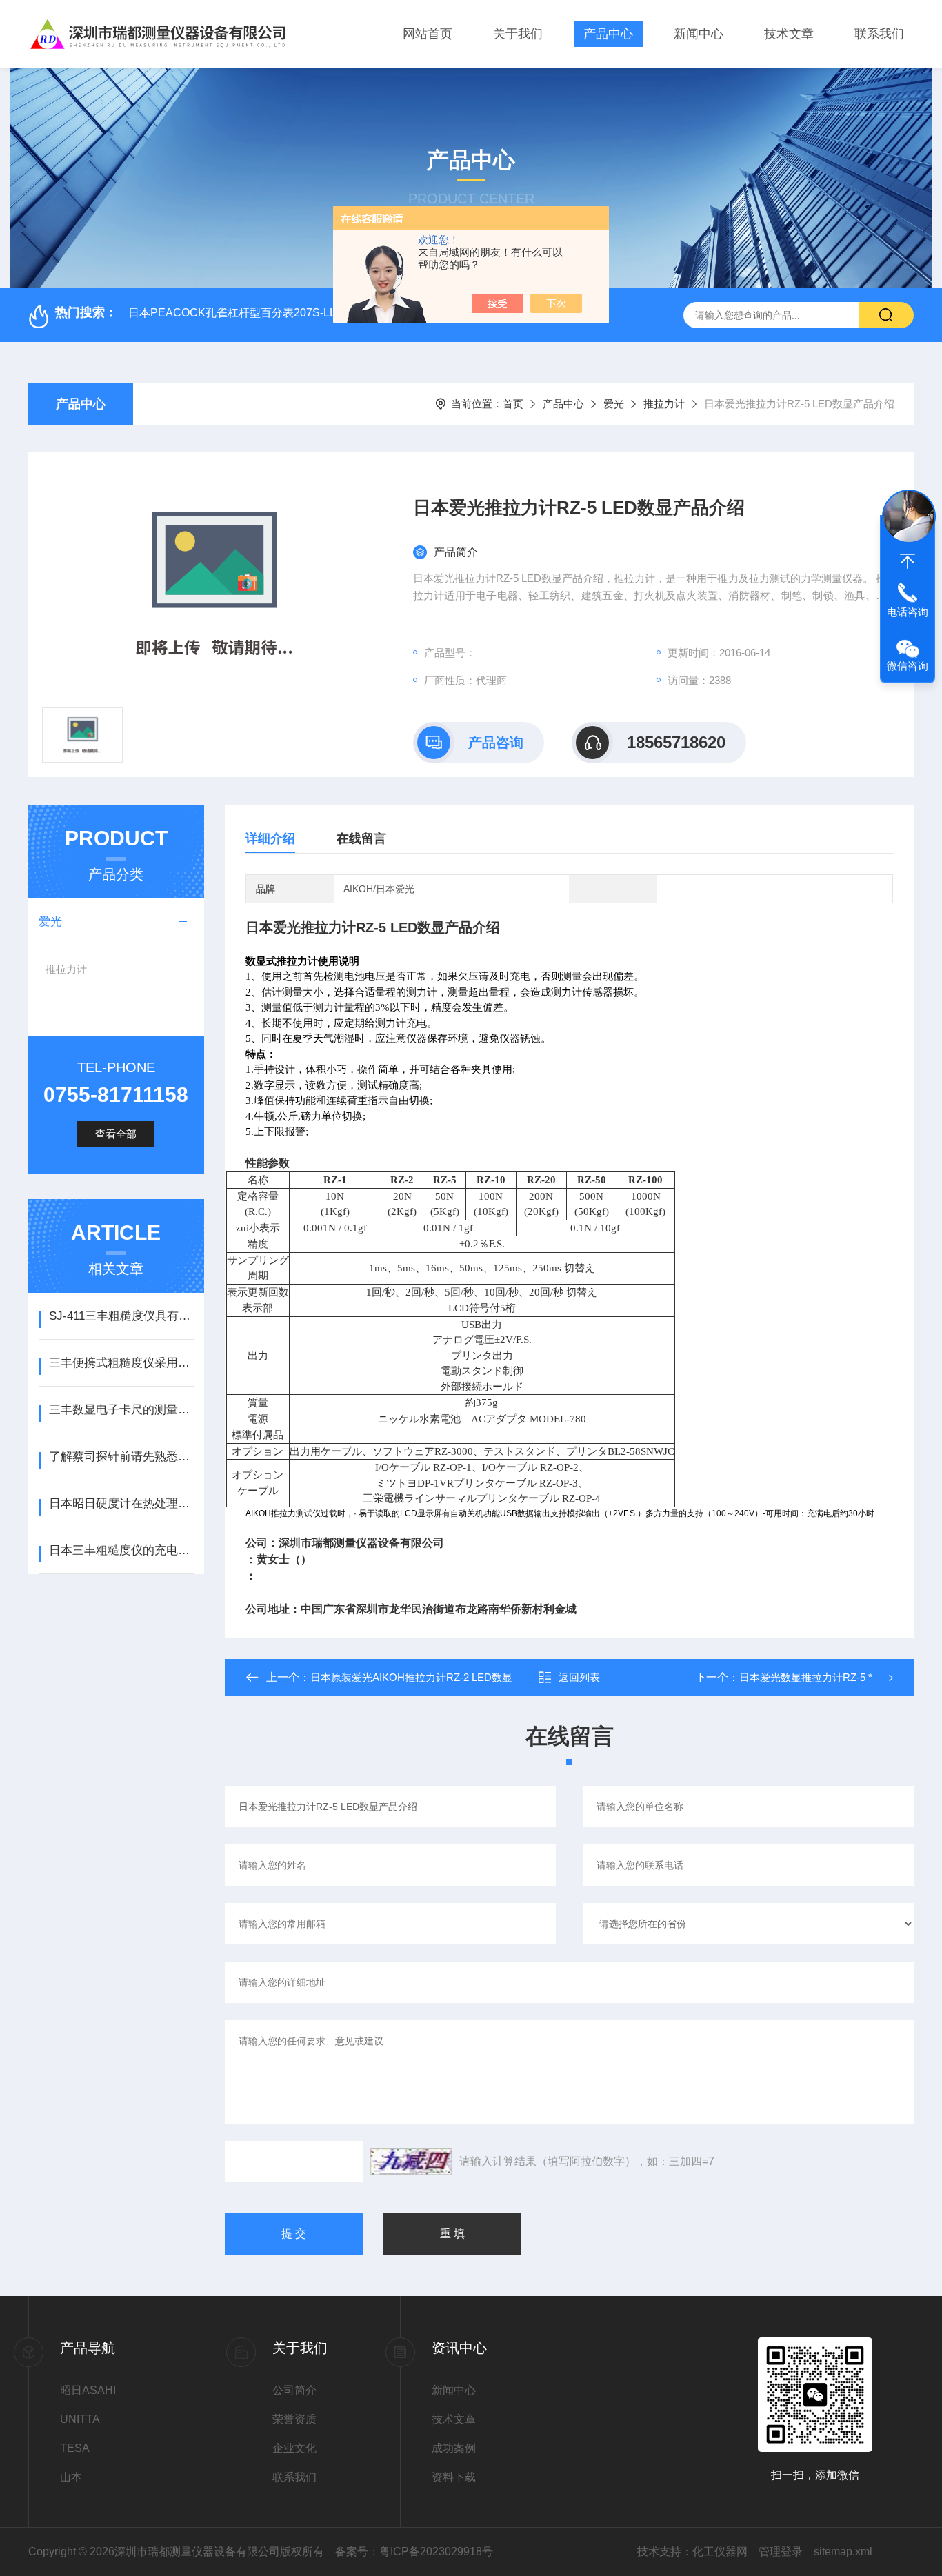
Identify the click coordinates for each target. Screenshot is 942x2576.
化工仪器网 (720, 2552)
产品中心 (608, 34)
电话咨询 (908, 612)
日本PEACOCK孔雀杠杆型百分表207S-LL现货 (243, 313)
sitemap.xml (843, 2552)
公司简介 (294, 2390)
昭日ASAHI (88, 2390)
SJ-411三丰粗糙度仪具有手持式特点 (121, 1316)
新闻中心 (699, 34)
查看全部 (116, 1134)
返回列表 (579, 1677)
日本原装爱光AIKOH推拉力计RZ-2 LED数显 (411, 1677)
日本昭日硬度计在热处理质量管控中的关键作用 (121, 1503)
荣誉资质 (294, 2419)
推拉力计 (664, 404)
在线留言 (361, 838)
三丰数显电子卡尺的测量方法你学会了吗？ (121, 1410)
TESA (75, 2448)
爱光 (614, 404)
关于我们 (518, 34)
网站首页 (428, 34)
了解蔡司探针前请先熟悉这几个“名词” (121, 1457)
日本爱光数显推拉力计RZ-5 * (806, 1677)
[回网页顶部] (908, 561)
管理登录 (781, 2552)
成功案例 (454, 2448)
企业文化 (294, 2448)
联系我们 (879, 34)
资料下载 (454, 2477)
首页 (513, 404)
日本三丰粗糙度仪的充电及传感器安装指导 (121, 1550)
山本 (71, 2477)
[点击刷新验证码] (411, 2162)
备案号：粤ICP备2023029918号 (414, 2552)
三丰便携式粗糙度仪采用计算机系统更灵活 (121, 1363)
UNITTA (80, 2419)
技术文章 (789, 34)
